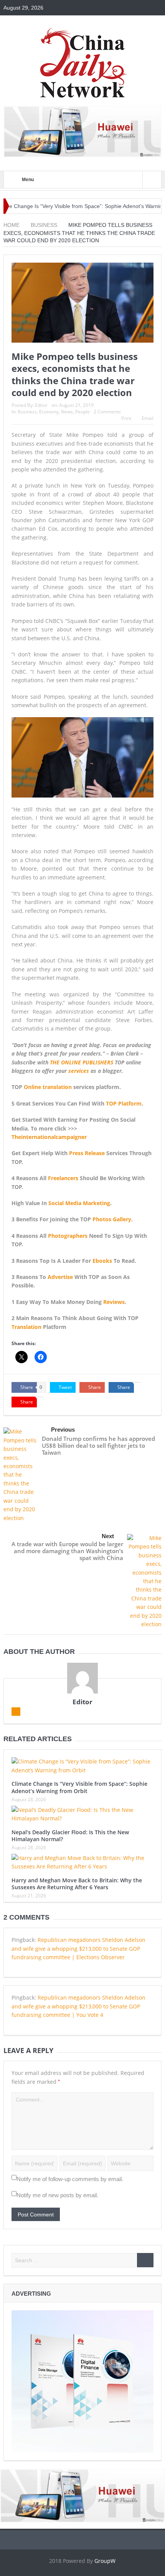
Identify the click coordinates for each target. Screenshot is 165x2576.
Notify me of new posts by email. (57, 2195)
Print (126, 418)
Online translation (48, 1087)
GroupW (105, 2561)
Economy (49, 412)
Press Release (87, 1153)
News (67, 412)
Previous (63, 1430)
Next (108, 1536)
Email (148, 418)
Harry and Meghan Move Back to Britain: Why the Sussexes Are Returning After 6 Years (77, 1884)
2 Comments (107, 412)
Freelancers (63, 1178)
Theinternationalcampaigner (49, 1137)
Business (27, 412)
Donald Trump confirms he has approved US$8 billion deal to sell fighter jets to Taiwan (98, 1445)
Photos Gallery (112, 1219)
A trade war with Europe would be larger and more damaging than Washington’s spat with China (67, 1551)
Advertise (60, 1277)
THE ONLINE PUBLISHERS (82, 1062)
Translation (26, 1327)
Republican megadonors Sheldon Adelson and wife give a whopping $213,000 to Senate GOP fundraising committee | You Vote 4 (78, 2006)
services (79, 1071)
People (82, 412)
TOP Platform (124, 1103)
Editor (41, 405)
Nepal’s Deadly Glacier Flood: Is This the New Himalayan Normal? (70, 1836)
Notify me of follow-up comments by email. (70, 2179)
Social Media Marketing (79, 1203)
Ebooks (102, 1261)
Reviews (114, 1302)
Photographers (68, 1236)
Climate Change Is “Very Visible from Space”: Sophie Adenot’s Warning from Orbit (79, 1787)
